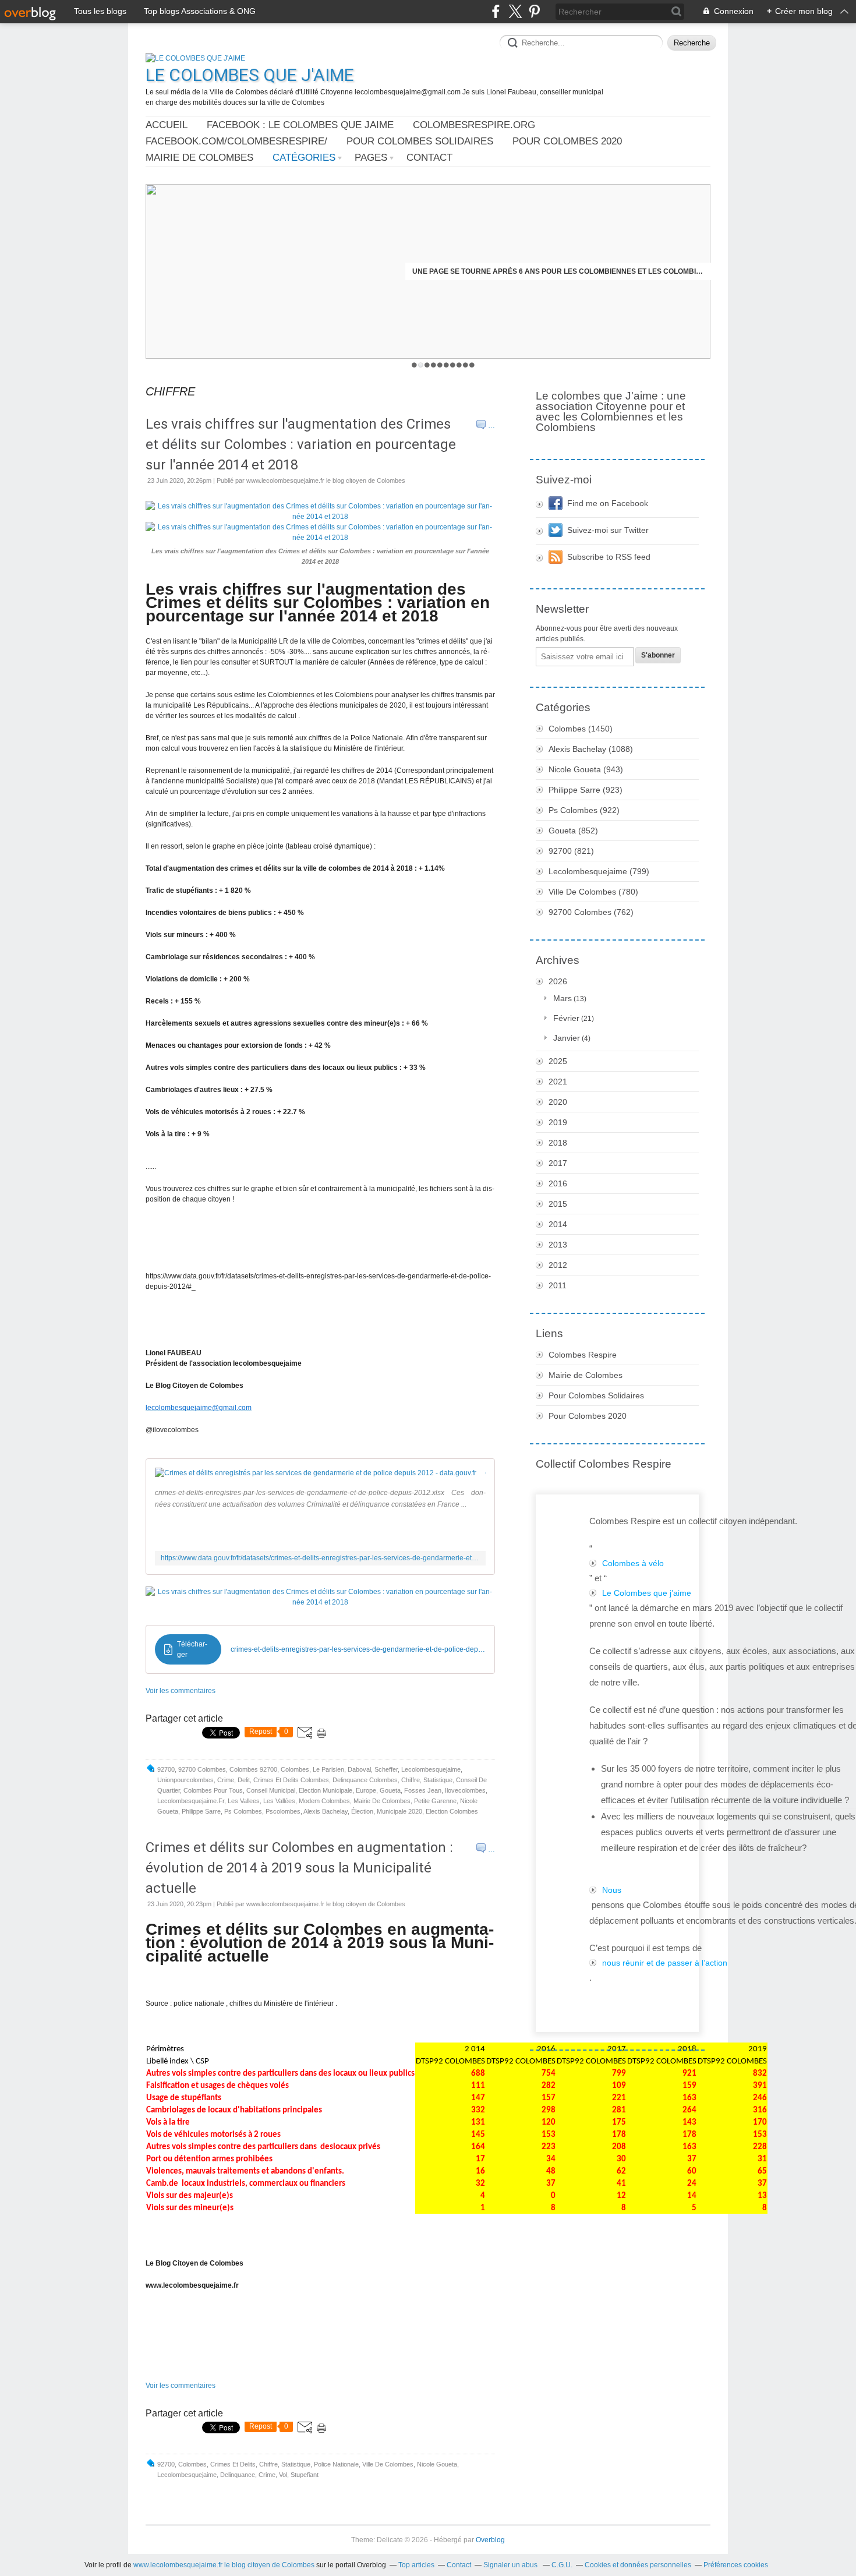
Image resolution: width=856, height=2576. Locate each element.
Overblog (490, 2540)
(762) (591, 912)
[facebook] (496, 11)
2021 (558, 1082)
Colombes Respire (583, 1355)
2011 (558, 1285)
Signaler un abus (511, 2565)
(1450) (581, 729)
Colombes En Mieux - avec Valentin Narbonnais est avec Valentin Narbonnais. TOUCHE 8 (558, 271)
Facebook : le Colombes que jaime (300, 125)
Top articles (416, 2565)
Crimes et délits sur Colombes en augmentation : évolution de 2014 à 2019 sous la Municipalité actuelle (299, 1868)
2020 (558, 1102)
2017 (558, 1163)
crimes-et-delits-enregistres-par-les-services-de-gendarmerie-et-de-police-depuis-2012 (358, 1649)
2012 (558, 1265)
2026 (558, 981)
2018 (558, 1143)
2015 (558, 1204)
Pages (371, 158)
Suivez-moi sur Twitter (608, 530)
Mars (563, 998)
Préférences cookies (736, 2565)
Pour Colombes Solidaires (420, 141)
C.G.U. (562, 2565)
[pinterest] (534, 11)
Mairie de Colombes (199, 158)
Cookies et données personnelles (638, 2565)
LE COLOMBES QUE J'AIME (250, 75)
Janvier (567, 1038)
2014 (558, 1224)
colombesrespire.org (474, 125)
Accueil (167, 125)
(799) (599, 871)
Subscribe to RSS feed (609, 557)
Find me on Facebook (608, 503)
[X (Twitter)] (515, 11)
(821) (571, 851)
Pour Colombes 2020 (567, 141)
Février (566, 1018)
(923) (586, 790)
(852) (573, 831)
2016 (558, 1183)
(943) (586, 769)
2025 (558, 1061)
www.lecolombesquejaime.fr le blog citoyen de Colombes (224, 2565)
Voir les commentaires (181, 1691)
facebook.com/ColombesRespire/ (236, 141)
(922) (584, 810)
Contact (429, 158)
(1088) (591, 749)
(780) (593, 892)
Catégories (304, 158)
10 (472, 365)
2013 (558, 1245)
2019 (558, 1122)
